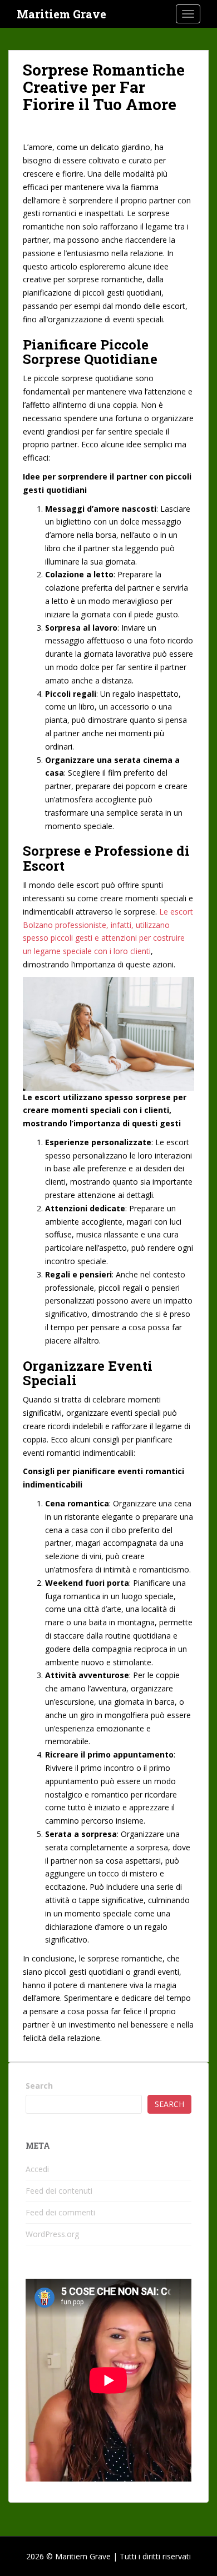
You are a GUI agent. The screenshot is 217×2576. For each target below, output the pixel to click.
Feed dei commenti (60, 2212)
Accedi (37, 2169)
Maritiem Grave (61, 14)
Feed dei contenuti (59, 2191)
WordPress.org (52, 2234)
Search (39, 2086)
